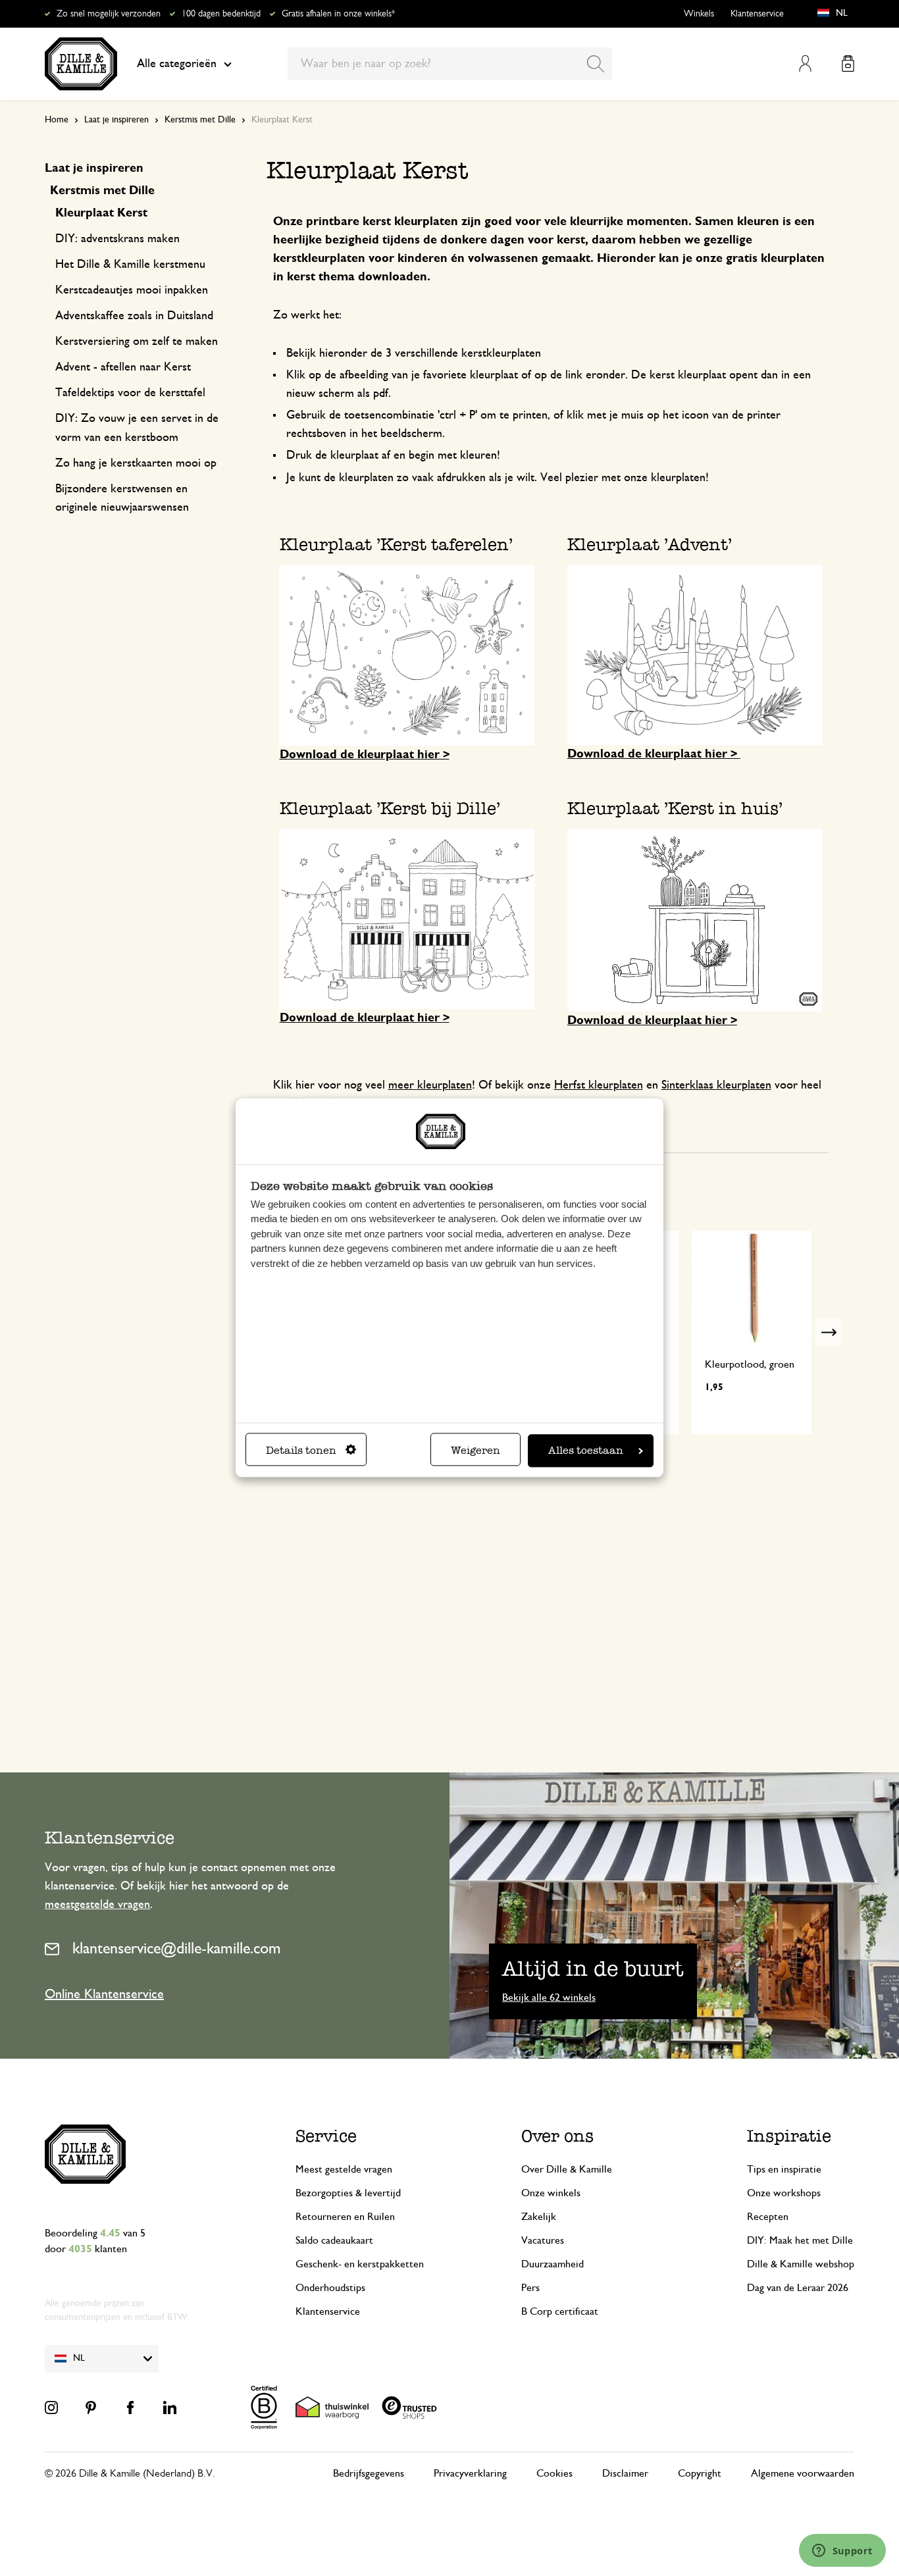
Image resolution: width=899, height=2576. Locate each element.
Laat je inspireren (116, 120)
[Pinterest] (91, 2408)
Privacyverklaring (470, 2473)
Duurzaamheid (552, 2264)
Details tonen (301, 1451)
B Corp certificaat (560, 2311)
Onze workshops (784, 2193)
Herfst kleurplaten (599, 1085)
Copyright (700, 2473)
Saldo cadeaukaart (334, 2240)
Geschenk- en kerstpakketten (360, 2264)
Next (829, 1332)
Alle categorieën (177, 64)
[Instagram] (51, 2408)
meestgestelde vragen (97, 1905)
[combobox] (450, 64)
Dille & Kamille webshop (801, 2264)
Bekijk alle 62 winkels (549, 1997)
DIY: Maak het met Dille (800, 2240)
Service (326, 2136)
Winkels (699, 14)
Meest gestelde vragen (344, 2169)
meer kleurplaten (430, 1085)
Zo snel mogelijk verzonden (109, 14)
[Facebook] (130, 2408)
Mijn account (805, 64)
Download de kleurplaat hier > (365, 755)
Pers (530, 2288)
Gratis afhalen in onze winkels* (338, 14)
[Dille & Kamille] (81, 64)
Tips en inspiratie (784, 2169)
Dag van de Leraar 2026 (798, 2288)
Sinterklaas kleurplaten (716, 1085)
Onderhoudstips (330, 2288)
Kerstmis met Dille (200, 120)
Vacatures (543, 2240)
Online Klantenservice (104, 1994)
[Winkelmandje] (848, 64)
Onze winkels (551, 2193)
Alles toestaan (586, 1451)
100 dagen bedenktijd (221, 14)
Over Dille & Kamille (567, 2169)
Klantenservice (757, 14)
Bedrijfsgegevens (369, 2473)
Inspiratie (789, 2136)
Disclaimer (625, 2473)
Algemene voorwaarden (803, 2473)
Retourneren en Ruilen (345, 2217)
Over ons (557, 2136)
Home (57, 120)
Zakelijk (539, 2217)
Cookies (554, 2473)
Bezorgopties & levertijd (348, 2193)
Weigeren (475, 1451)
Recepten (768, 2217)
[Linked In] (170, 2408)
